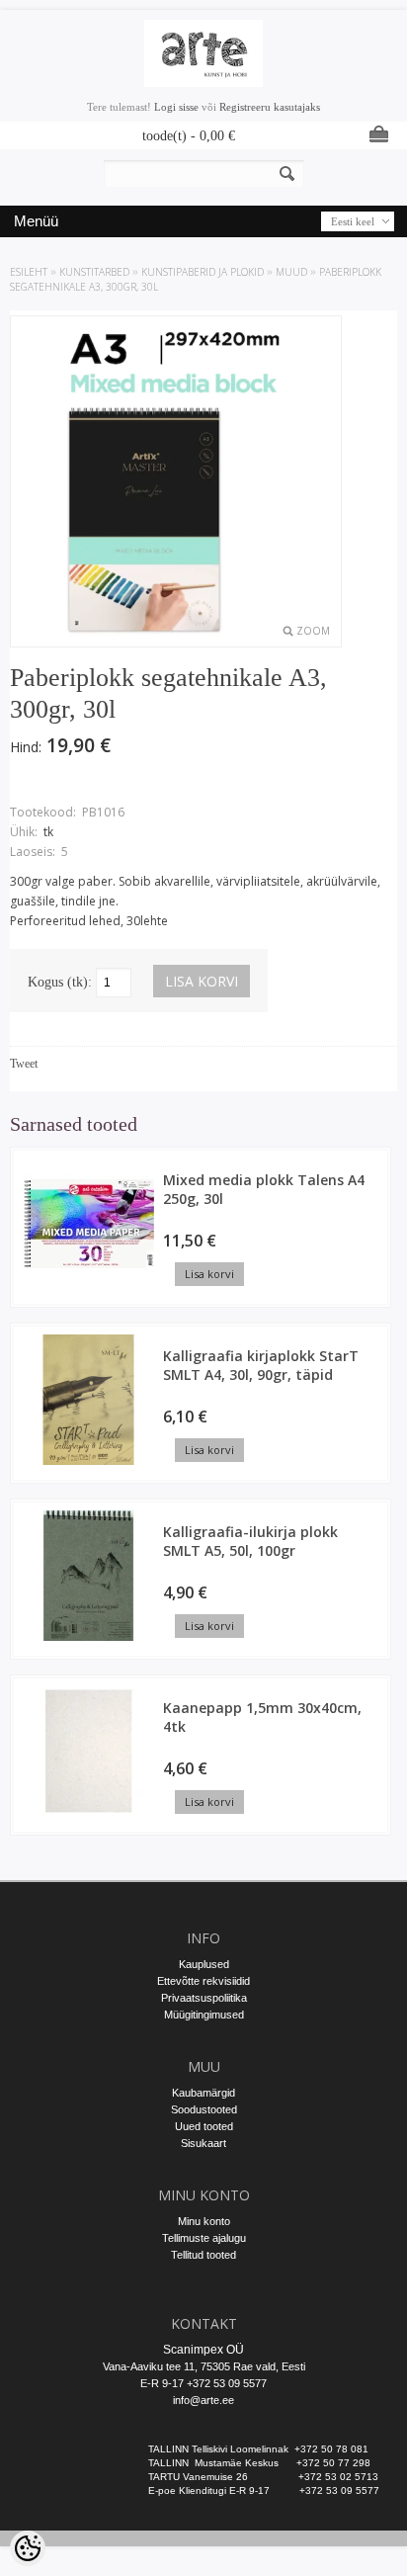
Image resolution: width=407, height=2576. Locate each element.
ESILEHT (29, 272)
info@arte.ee (203, 2400)
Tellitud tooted (203, 2255)
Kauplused (204, 1964)
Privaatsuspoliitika (204, 1998)
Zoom (313, 631)
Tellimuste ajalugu (204, 2238)
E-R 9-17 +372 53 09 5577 (203, 2383)
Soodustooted (204, 2109)
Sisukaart (203, 2143)
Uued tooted (204, 2126)
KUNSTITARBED (94, 272)
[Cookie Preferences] (28, 2548)
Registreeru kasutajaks (270, 107)
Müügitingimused (204, 2015)
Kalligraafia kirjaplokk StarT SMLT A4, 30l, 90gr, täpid (261, 1365)
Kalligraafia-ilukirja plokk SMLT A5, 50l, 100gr (250, 1541)
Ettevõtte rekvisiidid (203, 1981)
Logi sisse (176, 107)
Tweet (24, 1064)
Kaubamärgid (203, 2093)
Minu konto (204, 2221)
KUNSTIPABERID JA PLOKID (203, 272)
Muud (291, 272)
